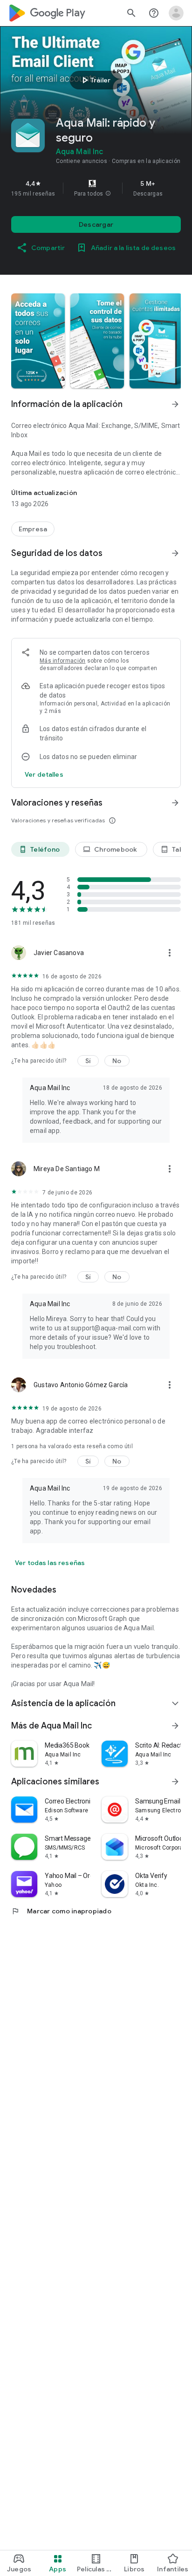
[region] (96, 188)
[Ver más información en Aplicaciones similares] (175, 1782)
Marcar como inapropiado (61, 1911)
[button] (108, 194)
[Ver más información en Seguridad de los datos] (175, 553)
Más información (63, 661)
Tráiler (95, 80)
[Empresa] (33, 529)
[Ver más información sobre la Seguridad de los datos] (44, 774)
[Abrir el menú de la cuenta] (176, 13)
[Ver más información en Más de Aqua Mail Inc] (175, 1726)
